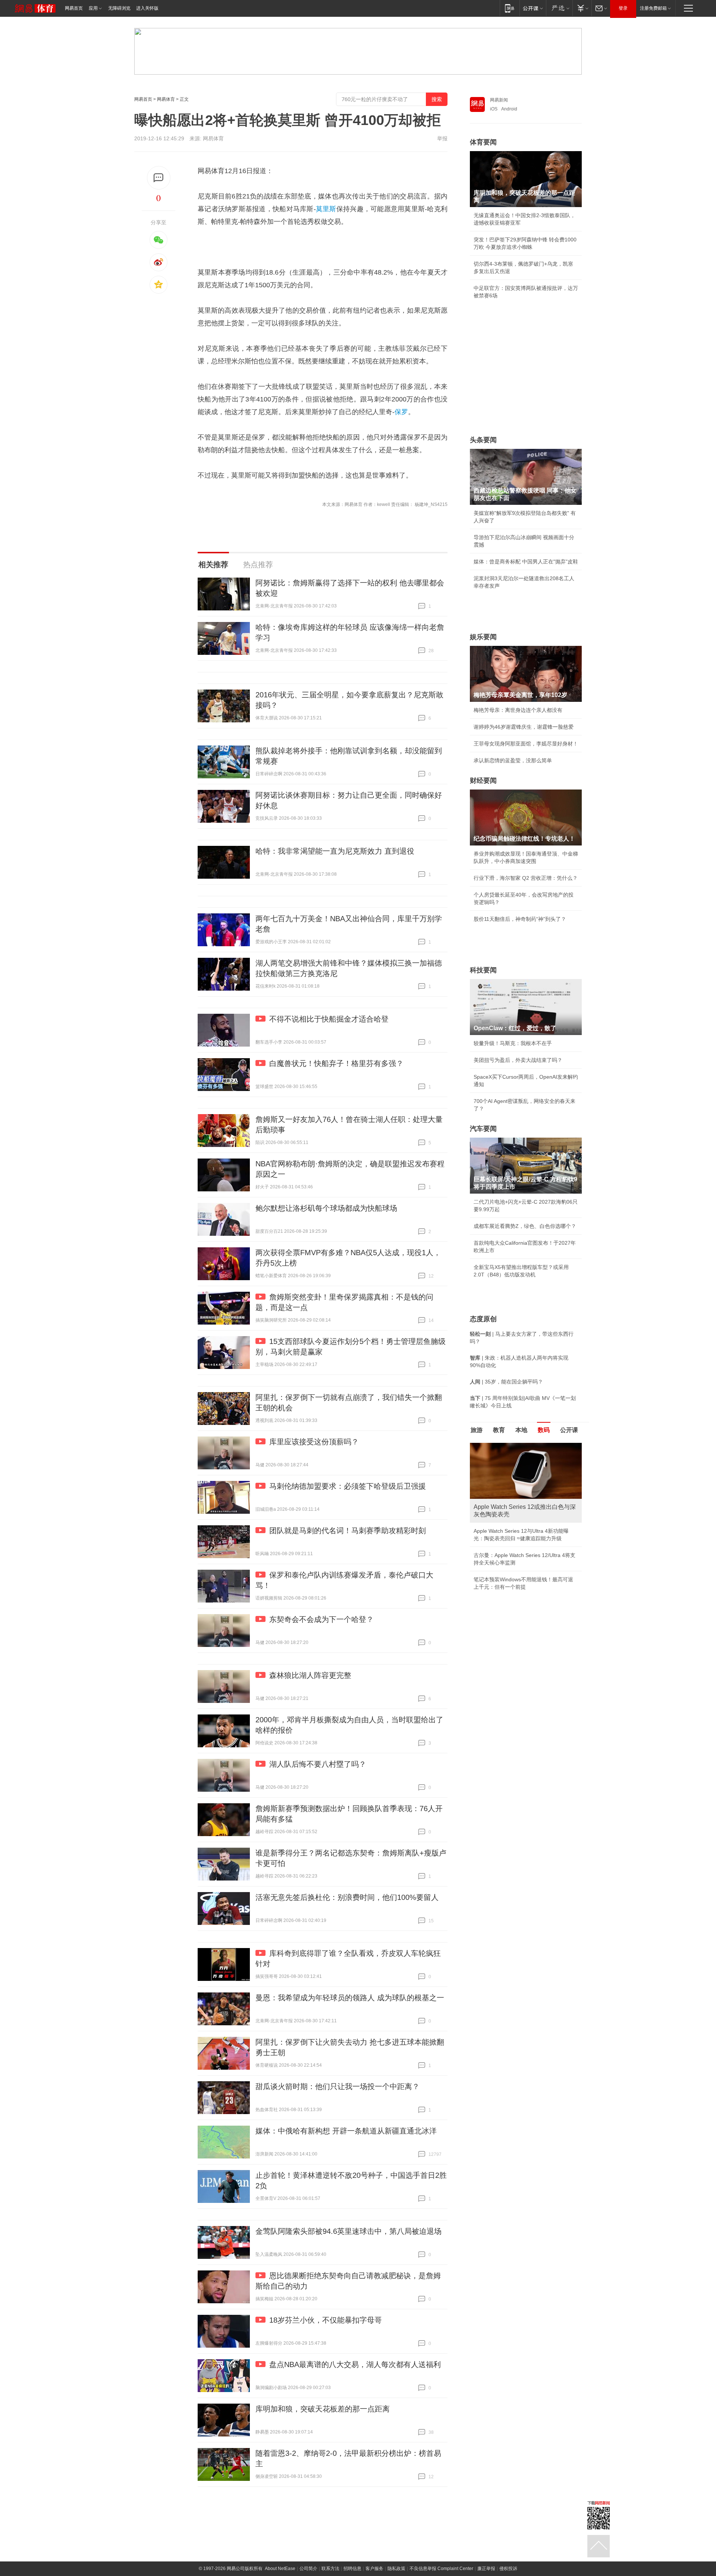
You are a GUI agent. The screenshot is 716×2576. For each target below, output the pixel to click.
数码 (544, 1430)
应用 (93, 8)
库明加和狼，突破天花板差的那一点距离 (323, 2409)
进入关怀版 (147, 8)
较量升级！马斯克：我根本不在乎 (513, 1043)
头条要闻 (483, 440)
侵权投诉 (508, 2569)
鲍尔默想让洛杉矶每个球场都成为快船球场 (326, 1208)
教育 (499, 1430)
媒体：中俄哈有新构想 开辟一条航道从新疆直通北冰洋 (346, 2131)
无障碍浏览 (119, 8)
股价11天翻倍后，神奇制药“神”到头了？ (520, 919)
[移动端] (510, 8)
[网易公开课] (533, 8)
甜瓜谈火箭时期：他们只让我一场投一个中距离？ (337, 2086)
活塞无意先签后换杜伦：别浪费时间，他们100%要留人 (347, 1897)
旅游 (477, 1430)
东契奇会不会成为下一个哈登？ (321, 1619)
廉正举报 (486, 2569)
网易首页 (74, 8)
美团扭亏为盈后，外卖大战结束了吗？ (518, 1060)
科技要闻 (483, 970)
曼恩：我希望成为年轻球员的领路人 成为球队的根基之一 (350, 1998)
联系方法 (330, 2569)
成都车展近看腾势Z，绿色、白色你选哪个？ (525, 1226)
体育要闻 (483, 142)
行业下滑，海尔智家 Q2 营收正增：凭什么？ (526, 878)
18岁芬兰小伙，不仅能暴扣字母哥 (326, 2320)
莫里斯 (326, 209)
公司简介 (308, 2569)
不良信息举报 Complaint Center (441, 2569)
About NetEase (280, 2569)
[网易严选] (559, 8)
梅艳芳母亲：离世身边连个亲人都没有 (518, 710)
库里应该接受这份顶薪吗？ (314, 1442)
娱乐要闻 (483, 637)
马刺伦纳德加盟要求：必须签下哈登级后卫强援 (348, 1486)
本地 (521, 1430)
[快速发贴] (159, 178)
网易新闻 (499, 100)
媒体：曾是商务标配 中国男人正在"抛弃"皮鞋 (526, 562)
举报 (442, 138)
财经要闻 (483, 781)
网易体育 (166, 99)
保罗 (401, 412)
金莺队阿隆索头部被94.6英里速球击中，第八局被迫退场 (348, 2231)
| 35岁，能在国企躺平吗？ (506, 1382)
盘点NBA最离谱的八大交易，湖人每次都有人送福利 (355, 2364)
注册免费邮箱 (653, 8)
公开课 (569, 1430)
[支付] (582, 8)
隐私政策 (396, 2569)
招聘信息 (352, 2569)
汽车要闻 (483, 1129)
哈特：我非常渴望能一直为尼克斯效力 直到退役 (335, 851)
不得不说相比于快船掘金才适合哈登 (329, 1019)
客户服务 (374, 2569)
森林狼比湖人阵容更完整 (310, 1675)
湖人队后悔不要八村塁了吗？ (318, 1764)
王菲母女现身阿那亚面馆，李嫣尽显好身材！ (526, 744)
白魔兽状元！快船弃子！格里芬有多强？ (336, 1063)
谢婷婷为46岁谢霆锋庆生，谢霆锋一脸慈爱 (524, 727)
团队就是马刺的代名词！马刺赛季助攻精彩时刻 (348, 1531)
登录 (623, 8)
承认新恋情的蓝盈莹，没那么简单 (513, 760)
